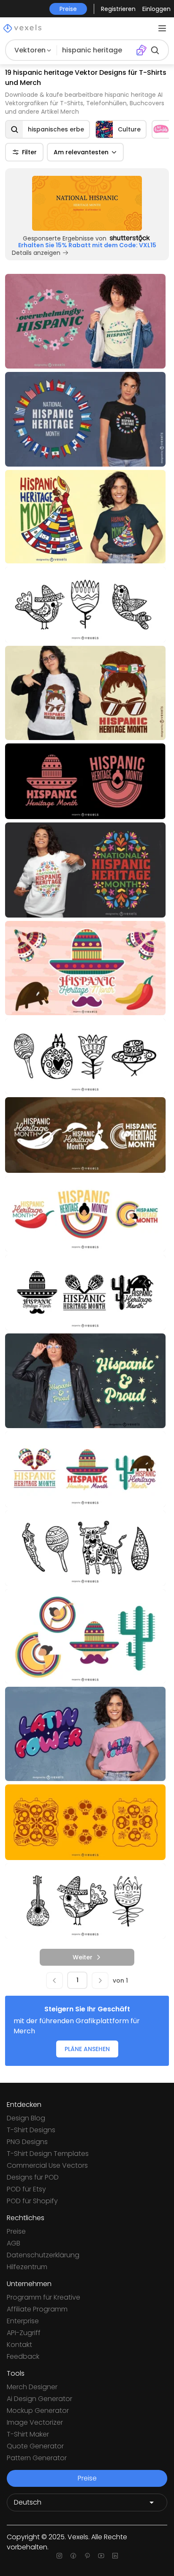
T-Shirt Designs (31, 2130)
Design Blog (26, 2118)
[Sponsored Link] (87, 203)
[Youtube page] (101, 2556)
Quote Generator (35, 2446)
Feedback (23, 2356)
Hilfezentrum (27, 2267)
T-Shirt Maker (28, 2434)
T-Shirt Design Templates (48, 2154)
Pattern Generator (37, 2458)
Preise (16, 2231)
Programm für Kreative (43, 2297)
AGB (14, 2243)
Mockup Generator (38, 2411)
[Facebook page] (73, 2556)
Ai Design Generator (39, 2399)
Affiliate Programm (37, 2309)
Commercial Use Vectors (47, 2165)
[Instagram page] (59, 2556)
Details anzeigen (36, 253)
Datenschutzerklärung (43, 2255)
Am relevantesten (81, 152)
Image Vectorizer (35, 2422)
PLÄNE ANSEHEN (87, 2049)
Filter (29, 152)
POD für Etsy (26, 2189)
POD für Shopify (32, 2201)
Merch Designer (32, 2387)
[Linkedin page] (115, 2556)
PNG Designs (27, 2142)
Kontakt (19, 2345)
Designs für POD (33, 2177)
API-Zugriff (24, 2333)
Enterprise (23, 2321)
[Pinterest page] (87, 2556)
